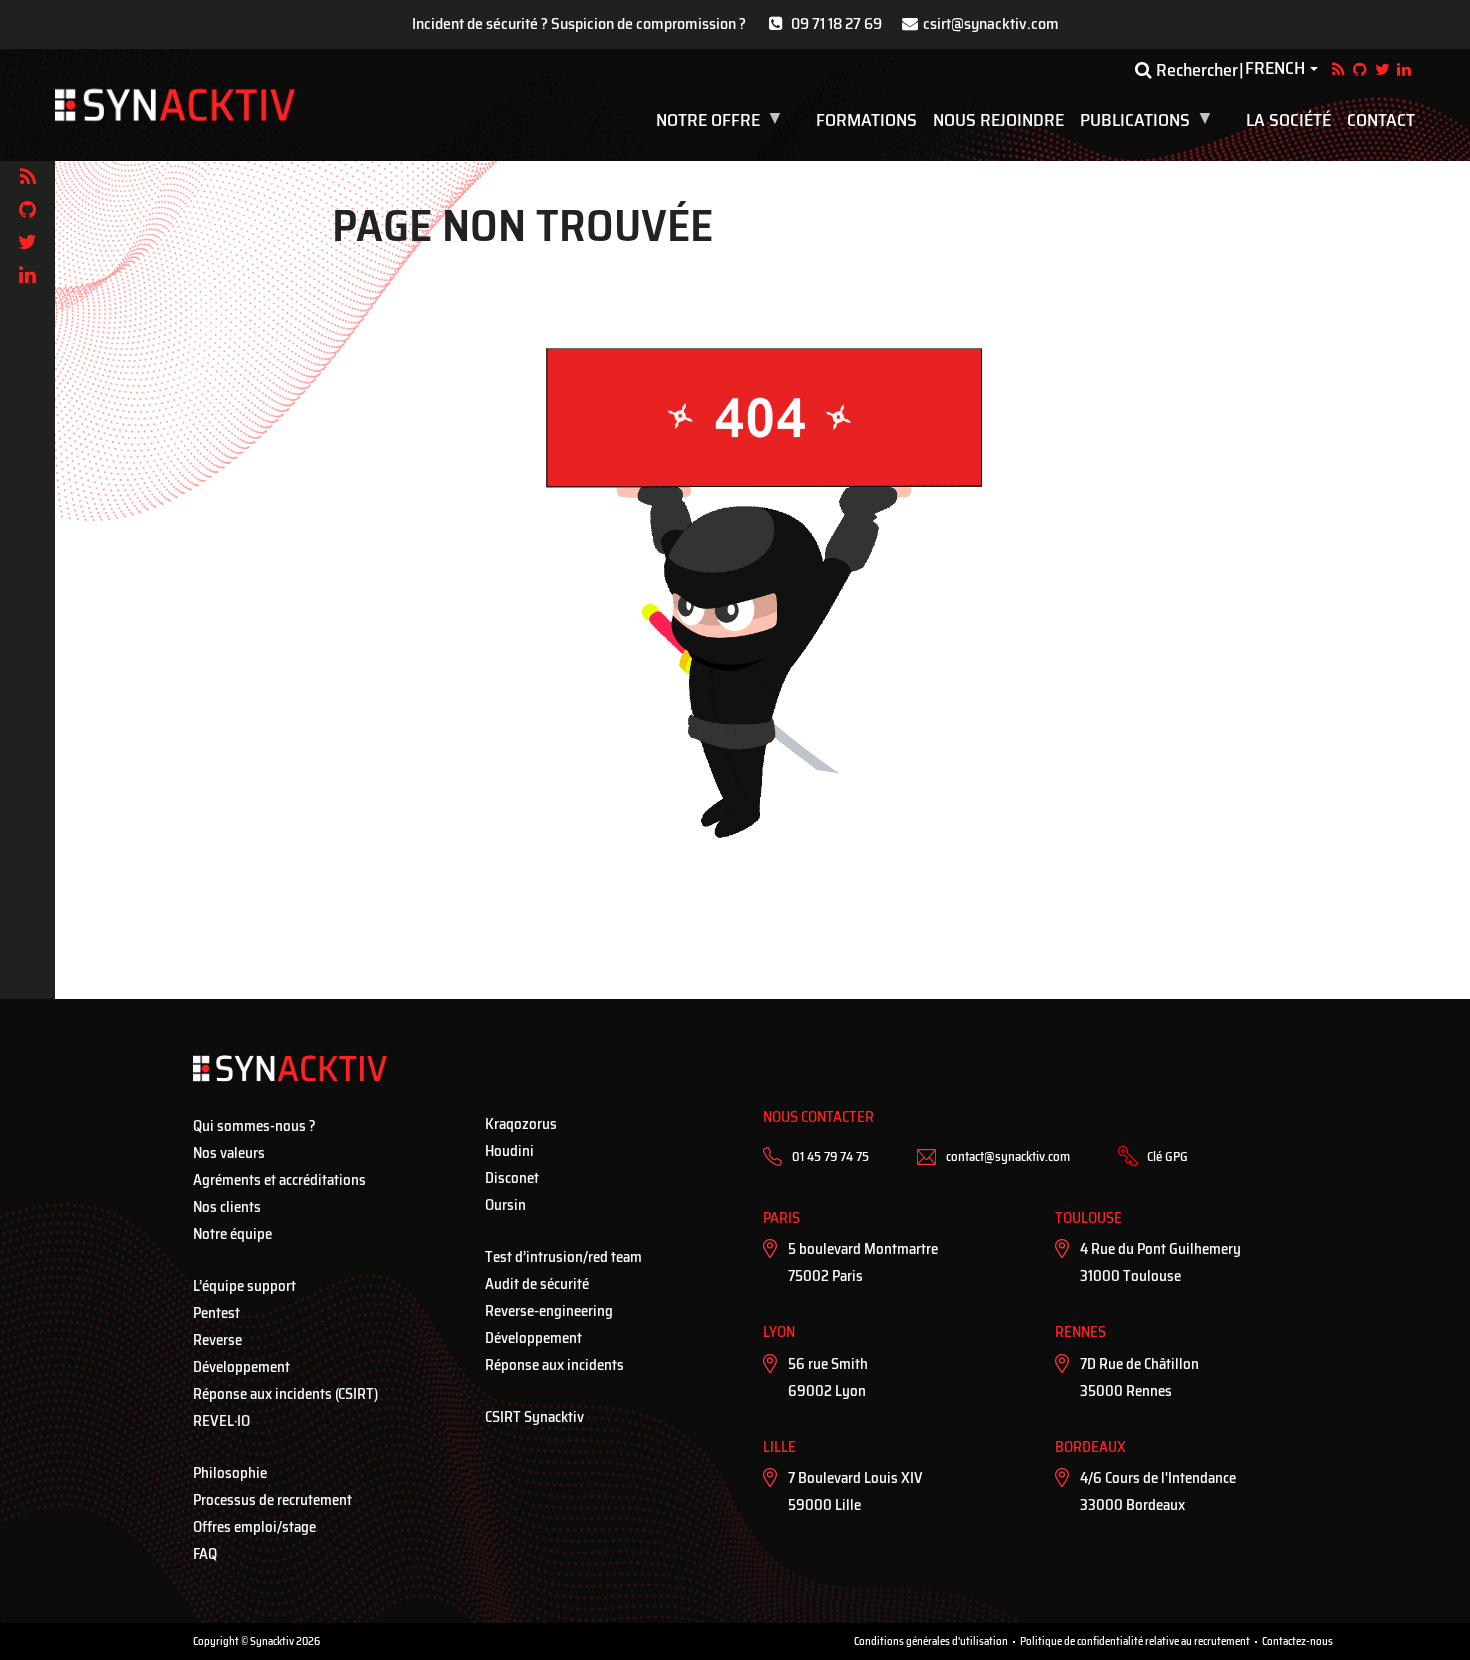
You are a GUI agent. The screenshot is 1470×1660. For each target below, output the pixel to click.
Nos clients (227, 1207)
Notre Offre (721, 120)
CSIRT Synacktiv (534, 1417)
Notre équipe (232, 1234)
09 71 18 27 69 (836, 23)
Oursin (505, 1205)
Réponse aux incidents (554, 1365)
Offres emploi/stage (254, 1527)
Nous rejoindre (998, 120)
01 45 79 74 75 (830, 1156)
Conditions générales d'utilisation (931, 1641)
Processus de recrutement (272, 1500)
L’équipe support (244, 1286)
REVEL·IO (221, 1421)
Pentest (216, 1313)
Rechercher (1195, 70)
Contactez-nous (1297, 1641)
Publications (1148, 120)
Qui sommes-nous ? (254, 1126)
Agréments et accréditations (279, 1180)
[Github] (27, 210)
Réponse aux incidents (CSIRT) (285, 1394)
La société (1288, 120)
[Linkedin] (27, 275)
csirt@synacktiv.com (991, 23)
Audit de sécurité (537, 1284)
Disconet (512, 1178)
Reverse (217, 1340)
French (1275, 69)
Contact (1381, 120)
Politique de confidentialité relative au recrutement (1135, 1641)
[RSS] (27, 177)
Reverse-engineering (549, 1311)
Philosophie (230, 1473)
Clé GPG (1167, 1156)
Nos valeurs (229, 1153)
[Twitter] (27, 242)
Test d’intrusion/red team (563, 1257)
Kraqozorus (521, 1124)
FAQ (205, 1554)
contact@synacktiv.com (1008, 1156)
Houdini (509, 1151)
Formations (866, 120)
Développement (241, 1367)
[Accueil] (175, 105)
